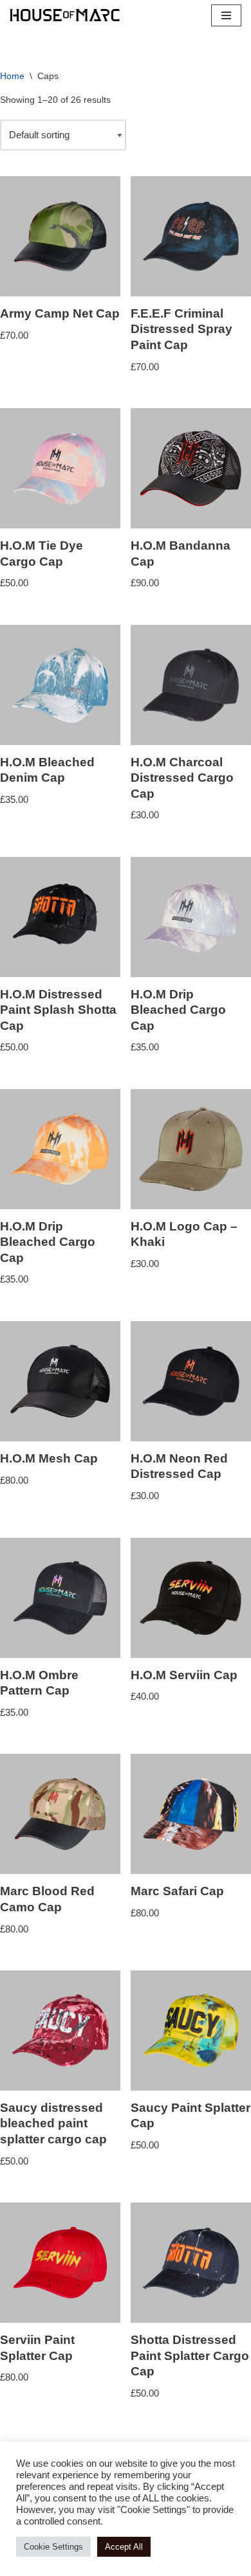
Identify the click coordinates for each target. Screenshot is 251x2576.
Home (12, 76)
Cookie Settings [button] (53, 2547)
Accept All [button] (124, 2547)
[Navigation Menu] (226, 15)
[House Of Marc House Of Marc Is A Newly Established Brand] (65, 15)
